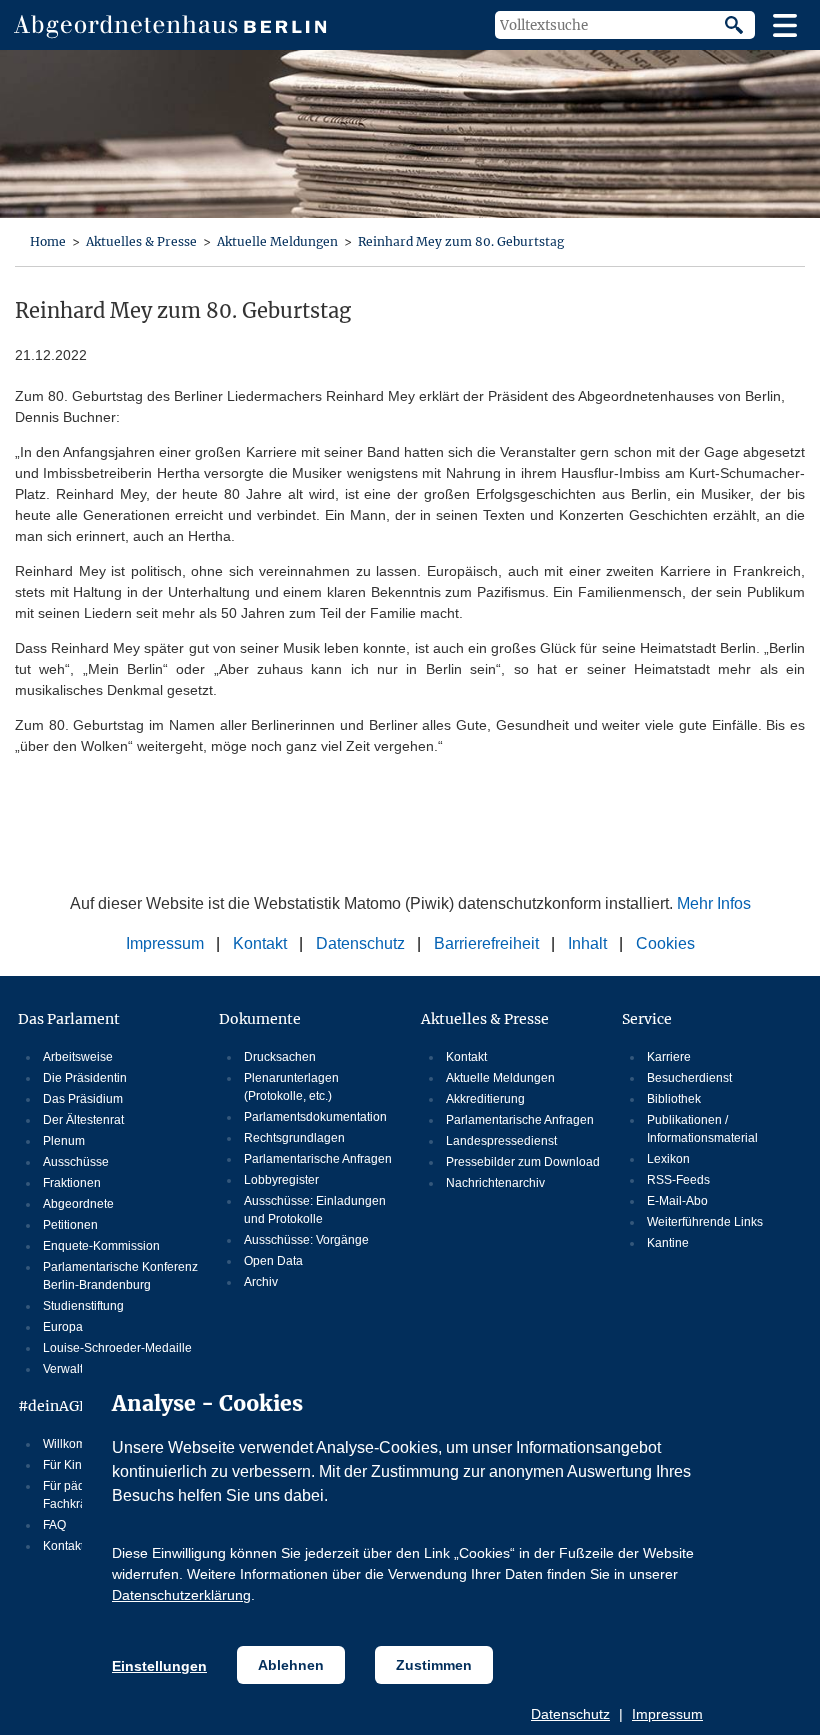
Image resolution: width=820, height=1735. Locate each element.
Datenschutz (570, 1714)
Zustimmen (434, 1665)
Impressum (667, 1714)
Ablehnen (291, 1665)
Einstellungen (159, 1666)
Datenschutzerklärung (181, 1595)
